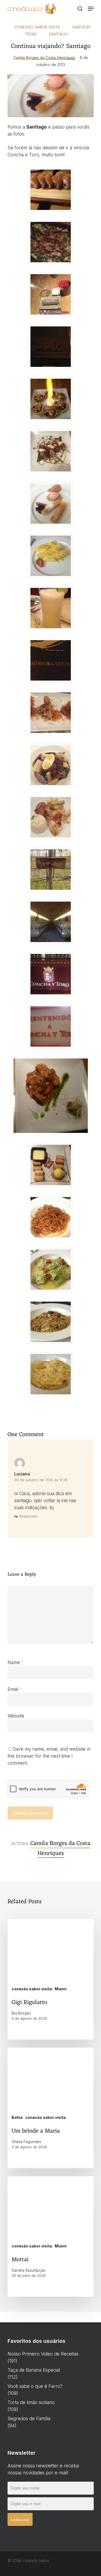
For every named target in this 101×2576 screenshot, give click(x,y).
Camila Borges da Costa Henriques (44, 58)
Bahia (17, 2117)
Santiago (59, 34)
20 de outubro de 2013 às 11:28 (41, 1480)
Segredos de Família (29, 2419)
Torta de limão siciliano (31, 2402)
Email (15, 1689)
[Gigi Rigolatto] (51, 1979)
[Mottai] (51, 2237)
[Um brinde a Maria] (51, 2108)
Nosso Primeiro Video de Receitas (43, 2354)
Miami (61, 1989)
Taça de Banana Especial (34, 2370)
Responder (29, 1516)
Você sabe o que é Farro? (35, 2386)
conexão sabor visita (37, 27)
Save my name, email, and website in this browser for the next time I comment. (49, 1756)
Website (16, 1716)
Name (16, 1663)
